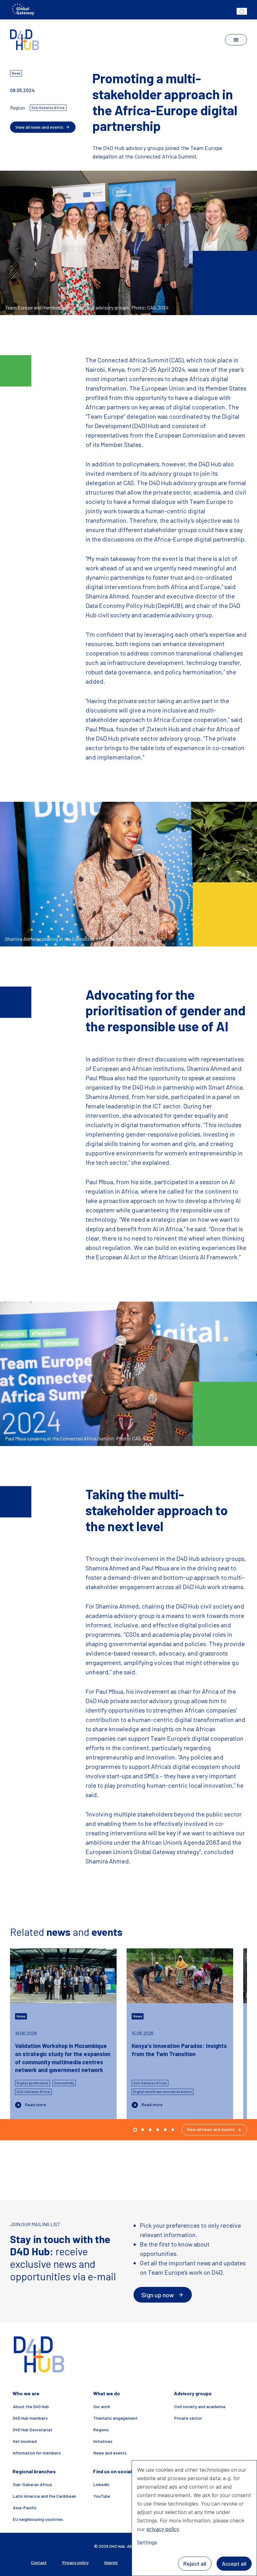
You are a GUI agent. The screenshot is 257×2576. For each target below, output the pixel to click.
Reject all (195, 2563)
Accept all (234, 2563)
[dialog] (194, 2518)
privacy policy (163, 2529)
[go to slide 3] (158, 2130)
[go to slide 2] (150, 2130)
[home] (25, 40)
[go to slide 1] (143, 2130)
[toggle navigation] (236, 40)
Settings (147, 2542)
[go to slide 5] (173, 2130)
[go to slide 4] (165, 2130)
